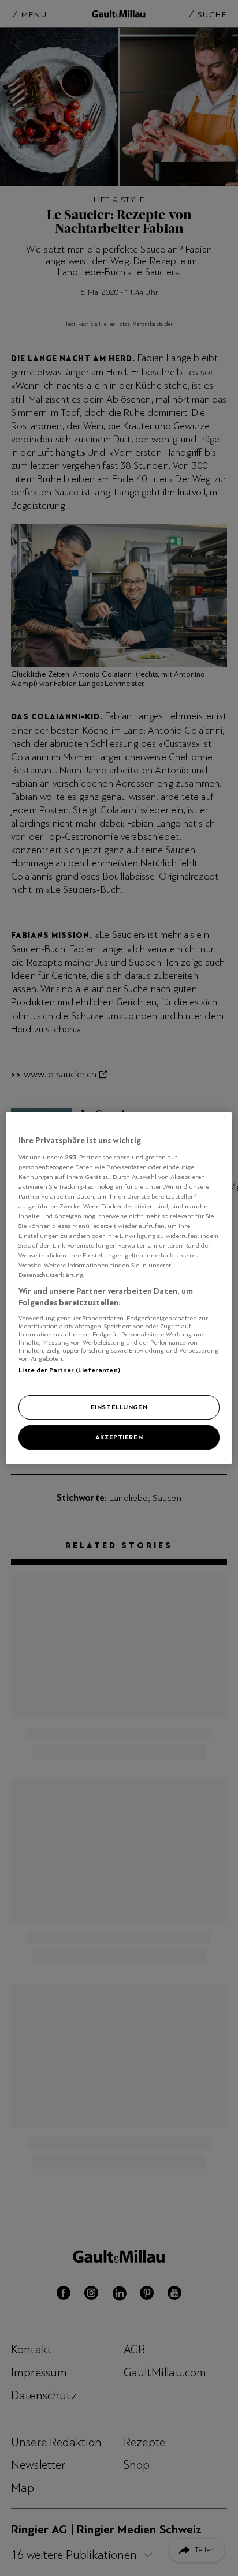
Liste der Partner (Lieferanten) (69, 1370)
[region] (119, 1288)
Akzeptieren (119, 1437)
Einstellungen (119, 1407)
